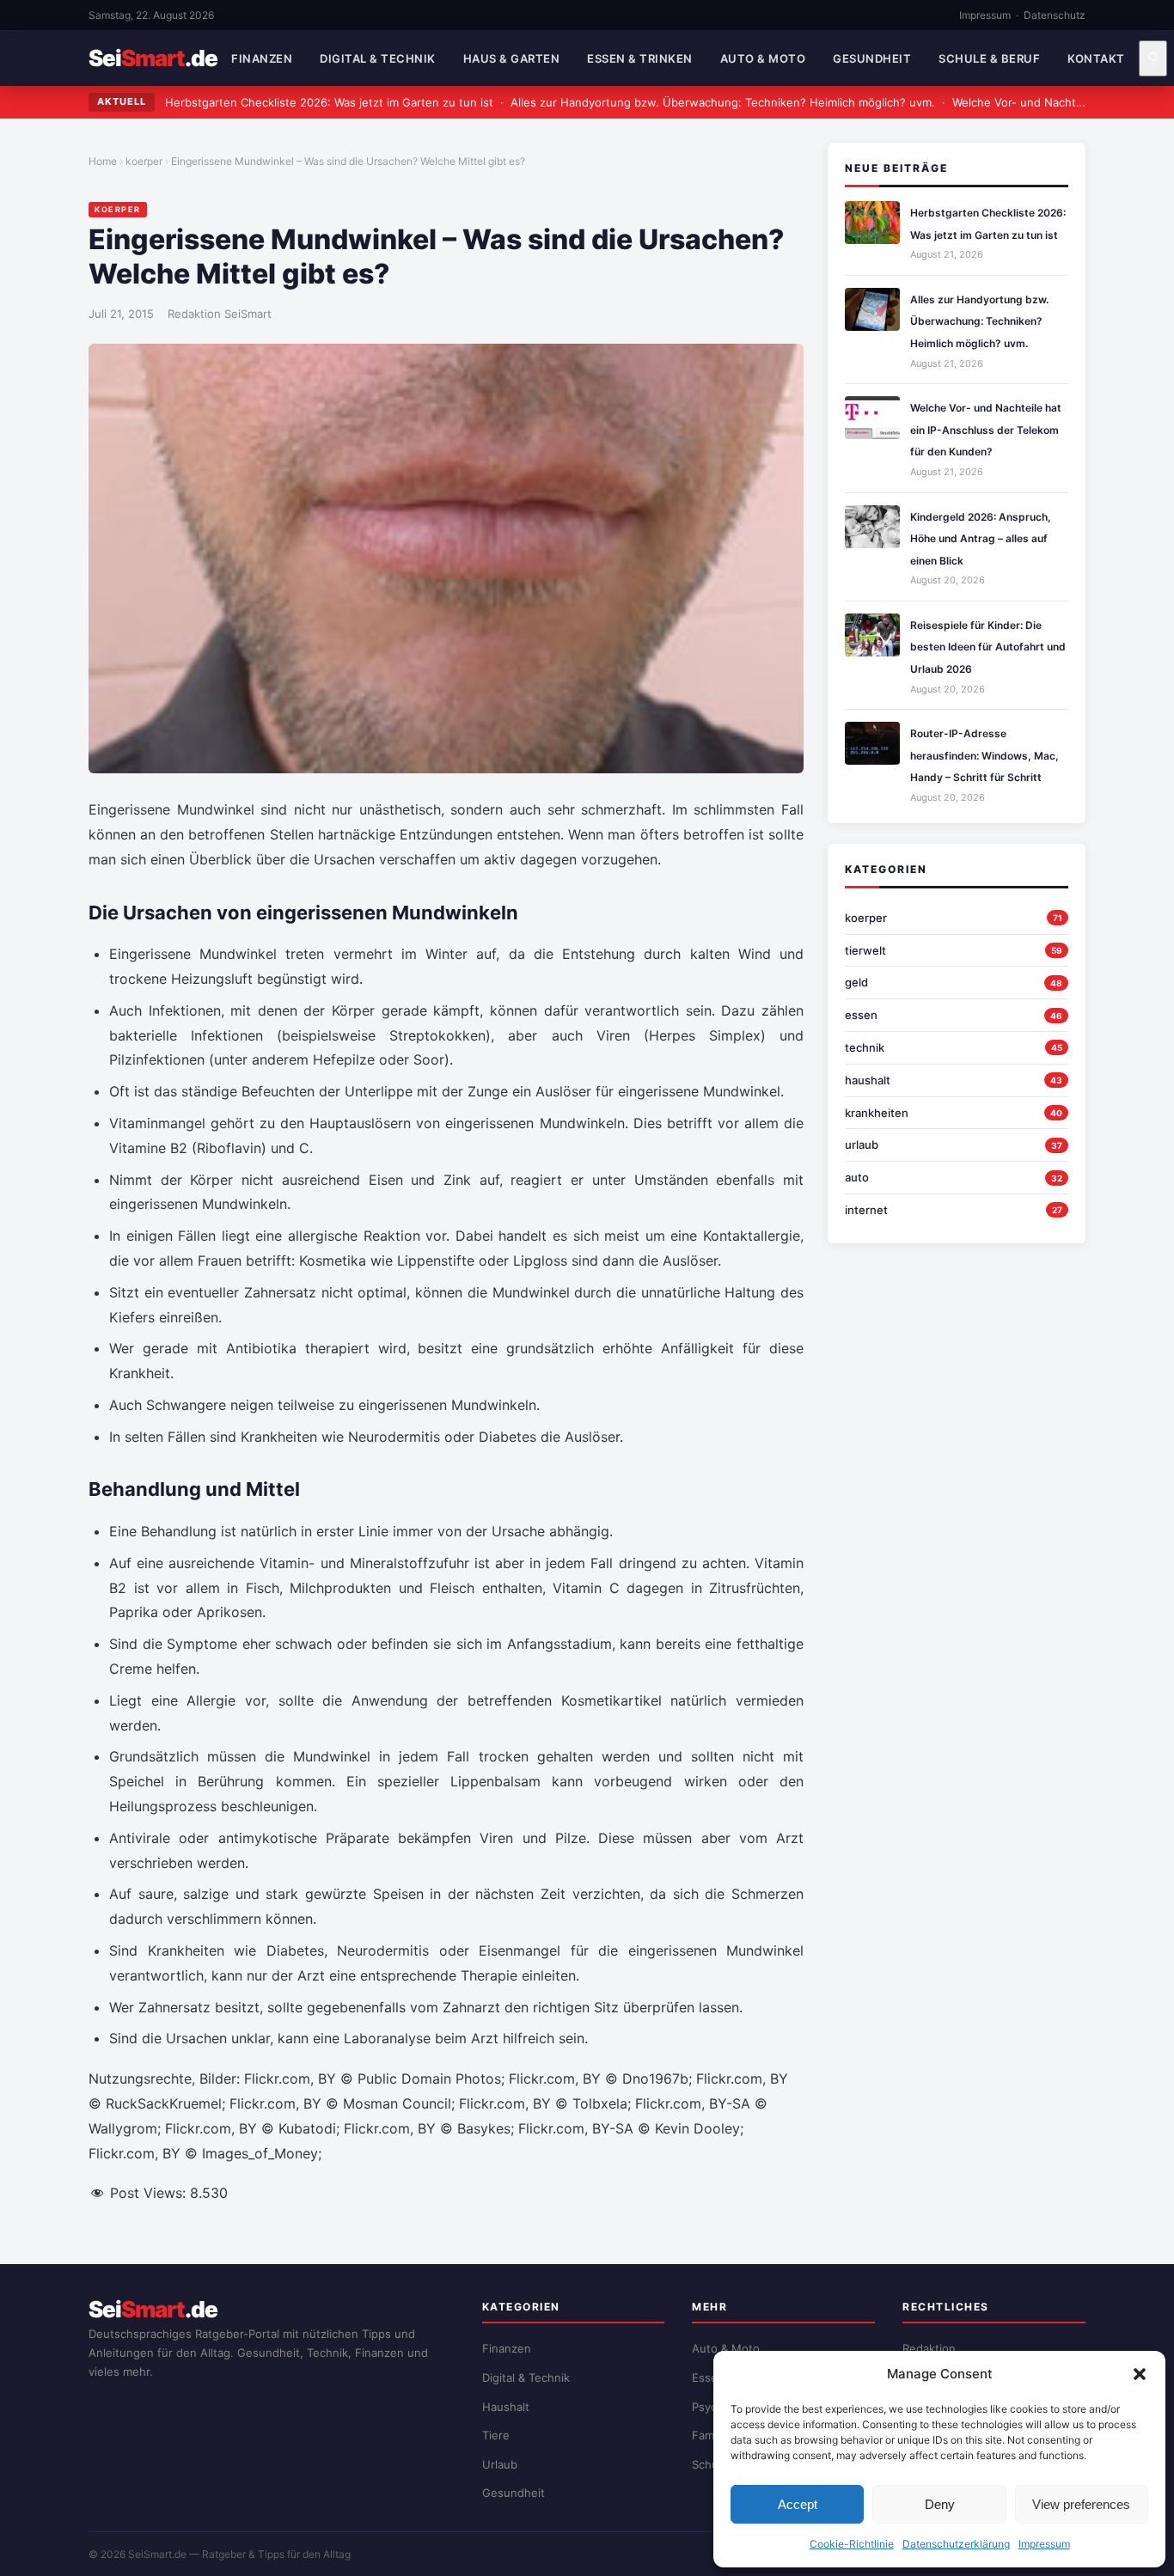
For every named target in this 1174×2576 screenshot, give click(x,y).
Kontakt (1096, 58)
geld (856, 982)
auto (857, 1177)
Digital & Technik (378, 58)
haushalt (868, 1080)
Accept (798, 2504)
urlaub (862, 1145)
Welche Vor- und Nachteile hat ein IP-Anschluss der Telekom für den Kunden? (986, 430)
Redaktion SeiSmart (220, 314)
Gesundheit (872, 58)
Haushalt (506, 2407)
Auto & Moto (763, 58)
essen (861, 1015)
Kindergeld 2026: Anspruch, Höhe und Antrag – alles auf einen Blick (981, 539)
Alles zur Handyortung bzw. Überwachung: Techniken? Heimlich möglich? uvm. (723, 102)
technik (865, 1047)
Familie (710, 2435)
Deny (940, 2504)
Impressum (1044, 2544)
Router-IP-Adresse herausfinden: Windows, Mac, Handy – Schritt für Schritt (984, 755)
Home (103, 161)
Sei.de (153, 58)
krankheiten (877, 1113)
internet (866, 1210)
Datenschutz (1055, 15)
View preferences (1081, 2504)
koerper (144, 161)
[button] (1140, 2374)
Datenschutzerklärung (956, 2544)
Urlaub (500, 2464)
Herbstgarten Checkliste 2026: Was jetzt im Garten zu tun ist (329, 102)
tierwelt (865, 950)
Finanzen (262, 58)
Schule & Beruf (989, 58)
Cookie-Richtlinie (852, 2544)
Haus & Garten (512, 58)
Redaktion (929, 2348)
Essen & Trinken (640, 58)
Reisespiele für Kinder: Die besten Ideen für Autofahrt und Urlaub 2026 (988, 647)
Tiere (496, 2435)
